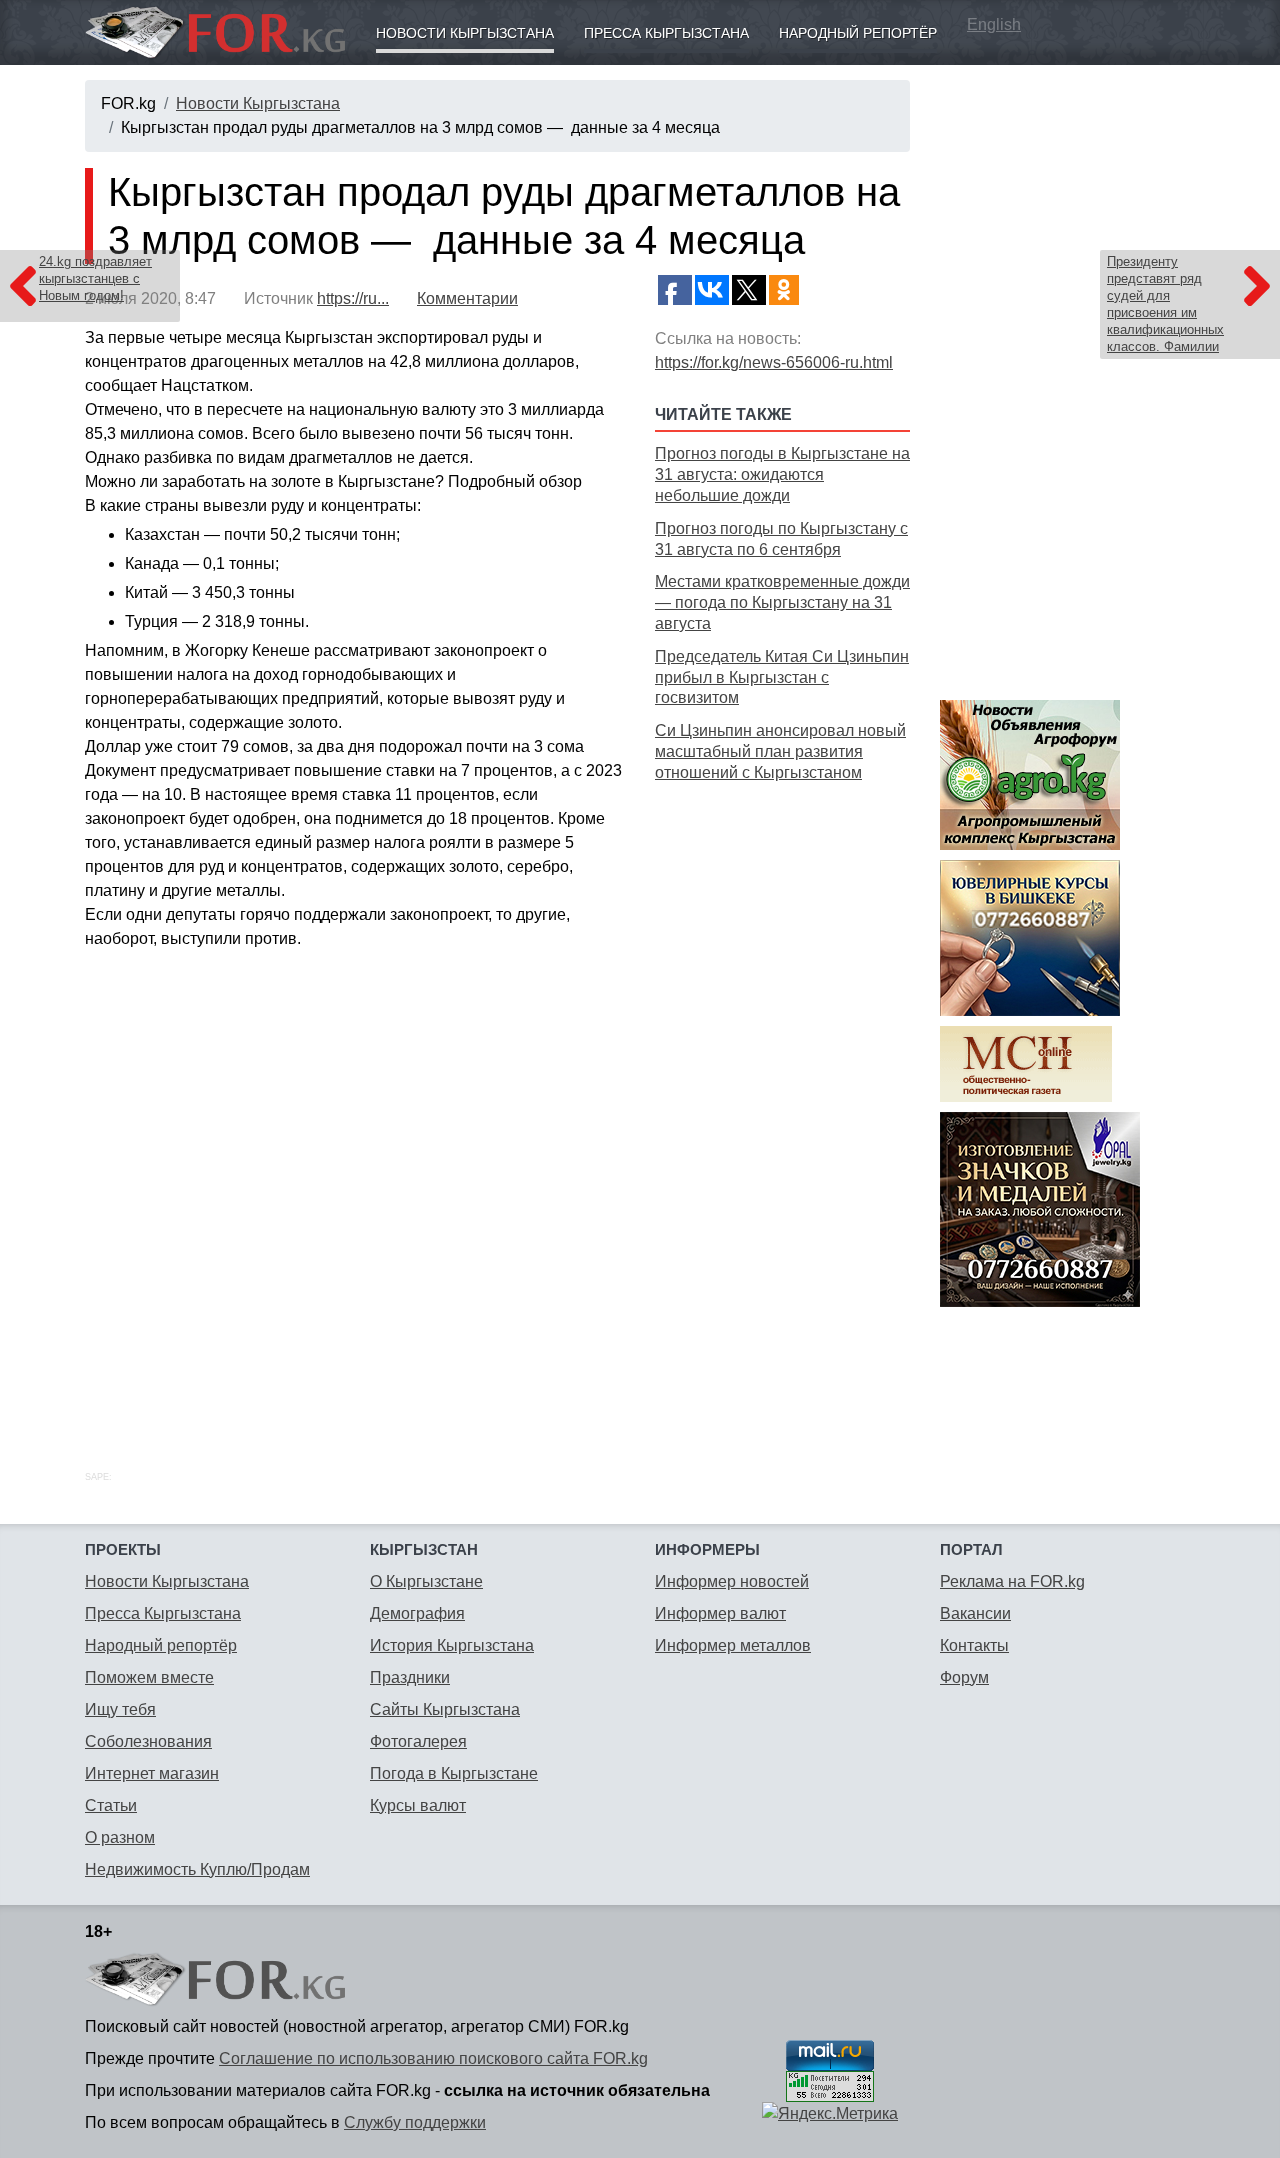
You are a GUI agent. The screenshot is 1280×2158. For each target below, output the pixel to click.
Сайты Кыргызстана (445, 1709)
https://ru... (353, 298)
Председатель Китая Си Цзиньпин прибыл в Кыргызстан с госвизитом (782, 677)
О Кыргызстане (426, 1581)
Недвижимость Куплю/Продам (197, 1869)
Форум (964, 1677)
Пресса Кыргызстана (666, 33)
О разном (120, 1837)
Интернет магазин (152, 1773)
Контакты (974, 1645)
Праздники (410, 1677)
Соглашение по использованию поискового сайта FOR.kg (433, 2058)
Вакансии (975, 1613)
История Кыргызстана (452, 1645)
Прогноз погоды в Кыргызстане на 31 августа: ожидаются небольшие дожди (782, 474)
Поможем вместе (149, 1677)
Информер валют (720, 1613)
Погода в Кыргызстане (454, 1773)
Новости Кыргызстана (465, 33)
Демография (417, 1613)
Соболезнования (148, 1741)
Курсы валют (418, 1805)
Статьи (111, 1805)
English (994, 24)
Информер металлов (733, 1645)
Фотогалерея (418, 1741)
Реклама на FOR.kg (1012, 1581)
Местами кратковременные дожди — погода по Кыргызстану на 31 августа (782, 602)
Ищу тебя (120, 1709)
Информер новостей (732, 1581)
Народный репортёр (858, 33)
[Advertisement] (782, 1104)
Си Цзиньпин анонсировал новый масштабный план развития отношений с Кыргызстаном (780, 751)
